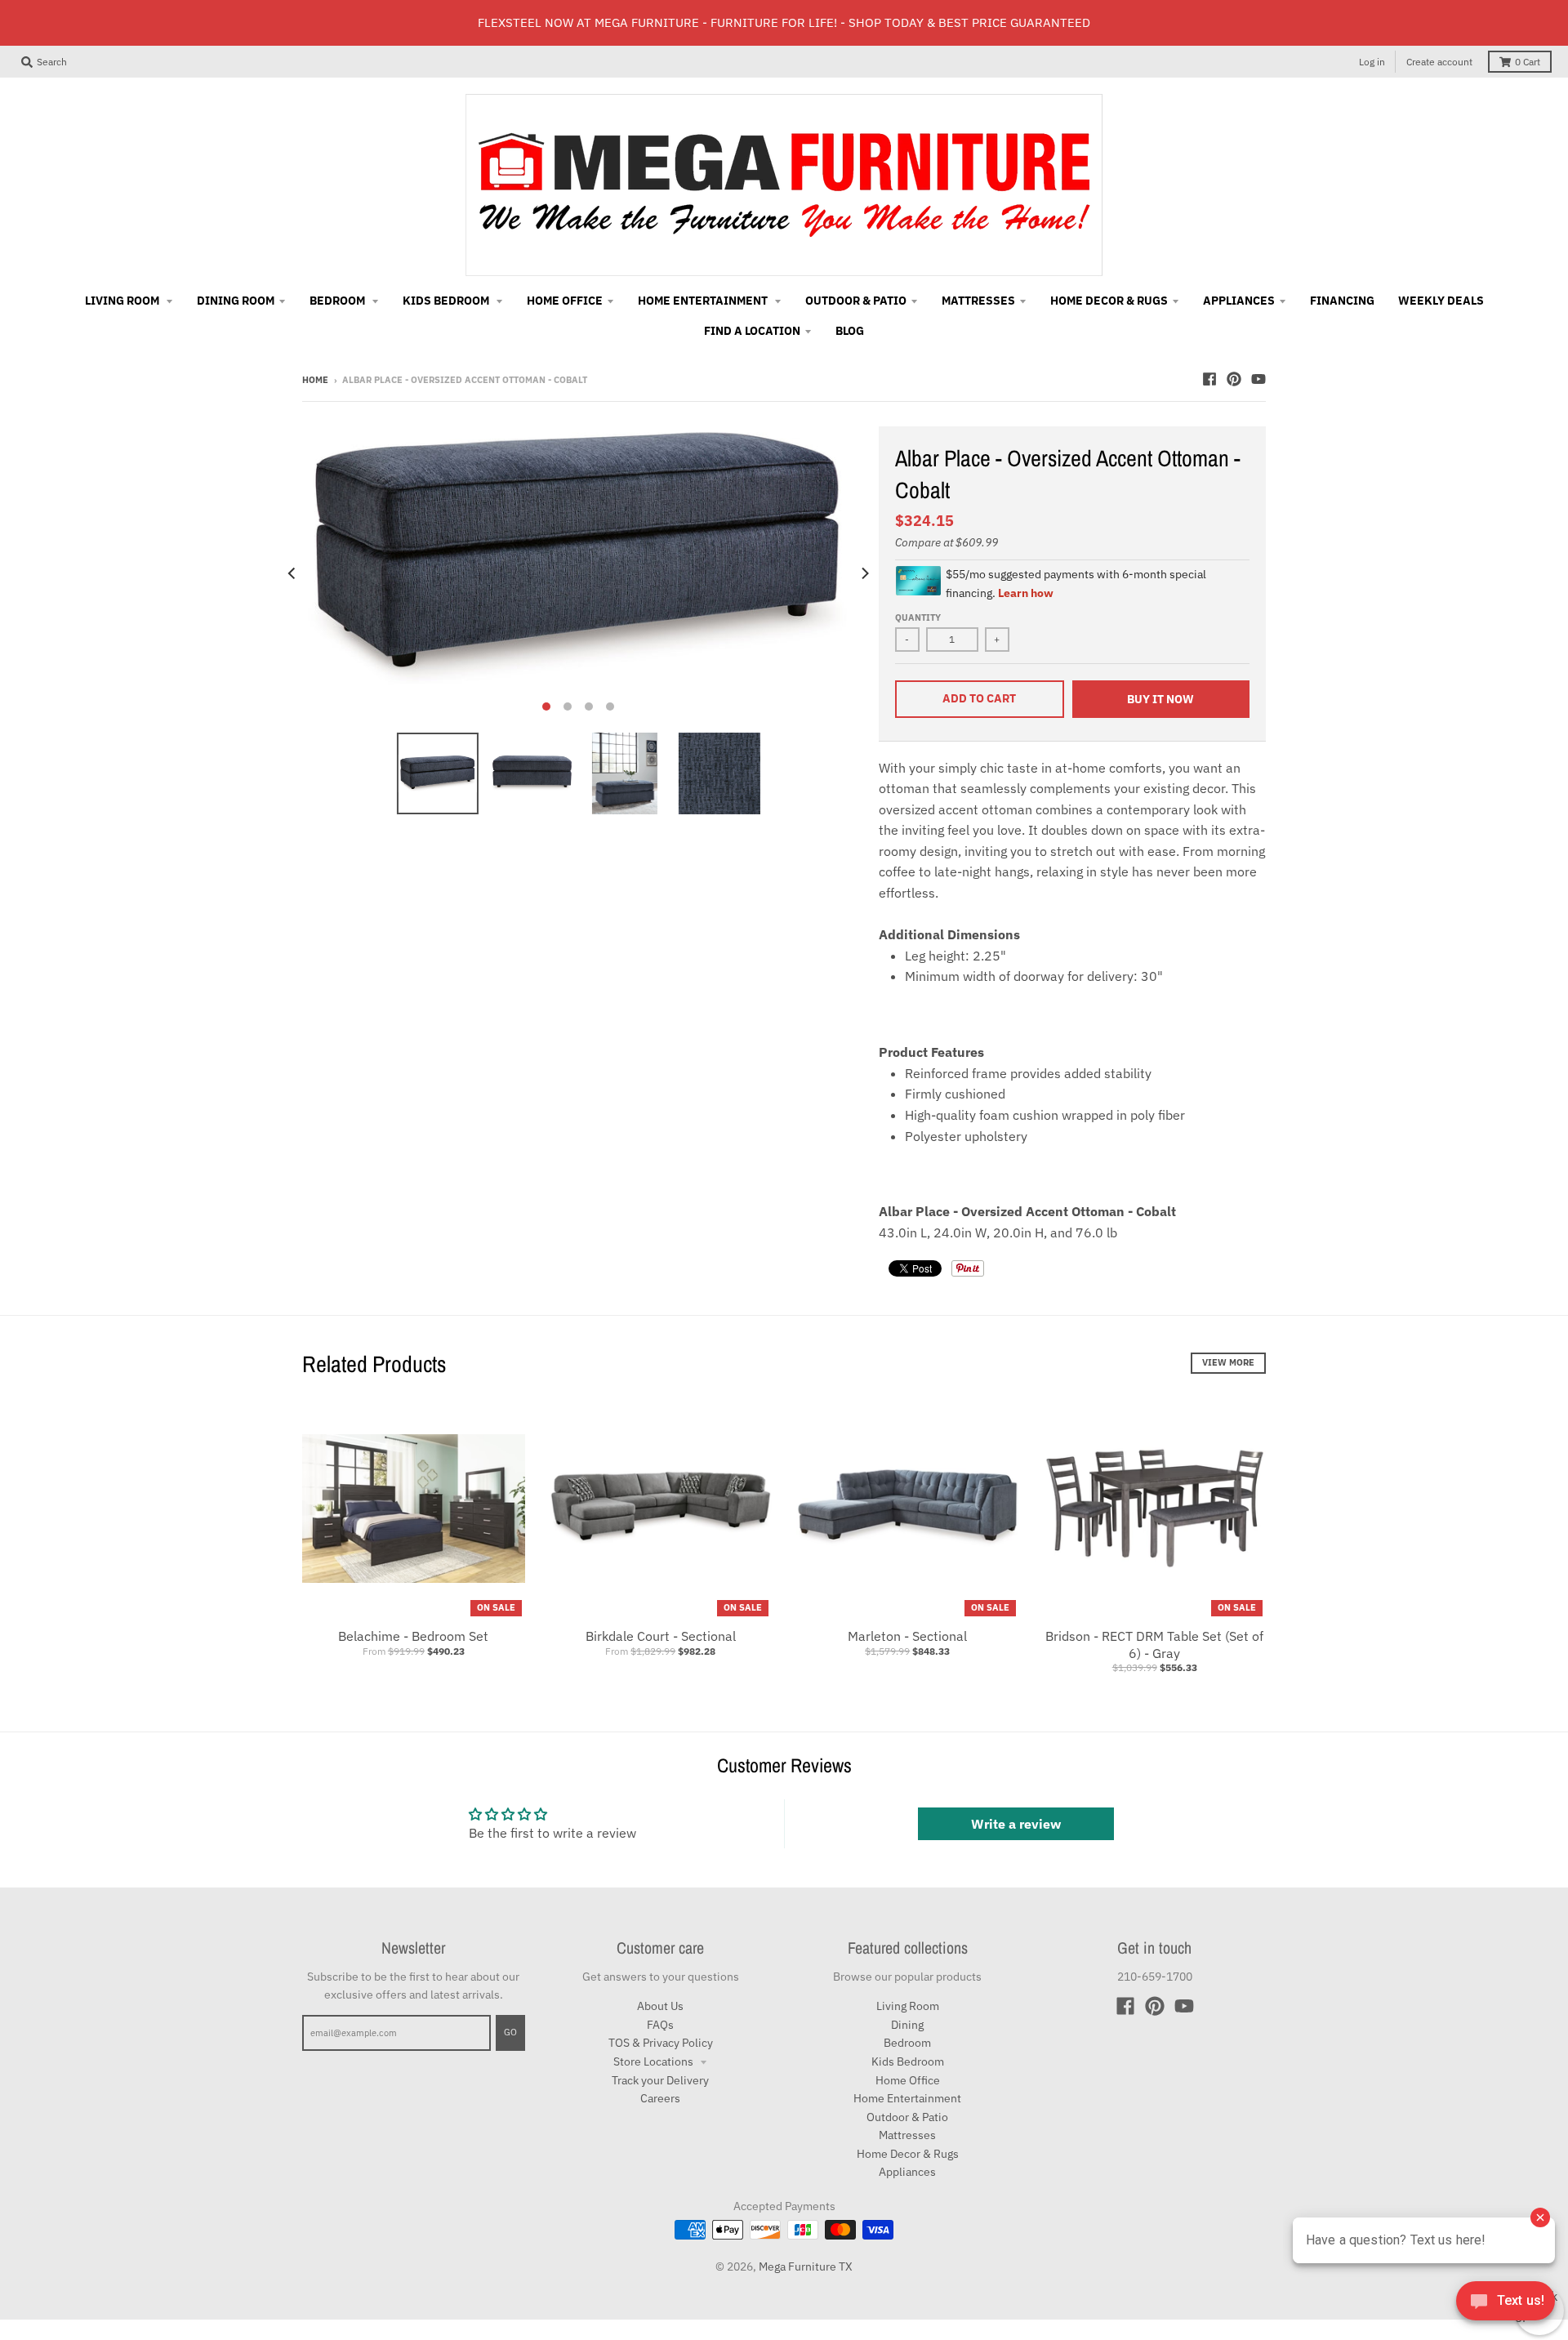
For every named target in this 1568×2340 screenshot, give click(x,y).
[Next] (864, 573)
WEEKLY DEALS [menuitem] (1441, 301)
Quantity (918, 617)
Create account (1439, 62)
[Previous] (292, 573)
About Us (660, 2006)
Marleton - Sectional (907, 1636)
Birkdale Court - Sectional (661, 1636)
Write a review (1016, 1824)
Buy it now (1160, 699)
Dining (907, 2025)
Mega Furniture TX (806, 2266)
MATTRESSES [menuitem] (978, 301)
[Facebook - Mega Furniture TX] (1209, 379)
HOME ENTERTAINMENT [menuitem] (704, 301)
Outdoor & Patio (907, 2117)
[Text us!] (1506, 2306)
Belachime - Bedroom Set (413, 1636)
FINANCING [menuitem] (1342, 301)
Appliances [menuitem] (1239, 301)
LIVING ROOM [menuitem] (123, 301)
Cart (1528, 62)
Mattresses (907, 2135)
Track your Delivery (660, 2080)
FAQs (660, 2025)
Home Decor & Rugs (908, 2154)
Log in (1372, 62)
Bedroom (907, 2043)
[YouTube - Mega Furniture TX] (1258, 379)
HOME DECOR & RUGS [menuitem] (1109, 301)
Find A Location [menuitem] (752, 331)
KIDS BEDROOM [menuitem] (447, 301)
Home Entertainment (907, 2098)
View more (1228, 1362)
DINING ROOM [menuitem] (236, 301)
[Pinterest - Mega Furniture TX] (1234, 379)
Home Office (908, 2080)
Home (315, 380)
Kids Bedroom (908, 2061)
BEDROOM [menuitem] (339, 301)
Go (510, 2032)
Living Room (908, 2006)
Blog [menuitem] (850, 331)
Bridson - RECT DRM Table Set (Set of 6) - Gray (1154, 1645)
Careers (660, 2098)
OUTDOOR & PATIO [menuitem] (856, 301)
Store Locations (655, 2061)
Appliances (907, 2172)
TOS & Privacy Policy (661, 2043)
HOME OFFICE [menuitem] (565, 301)
